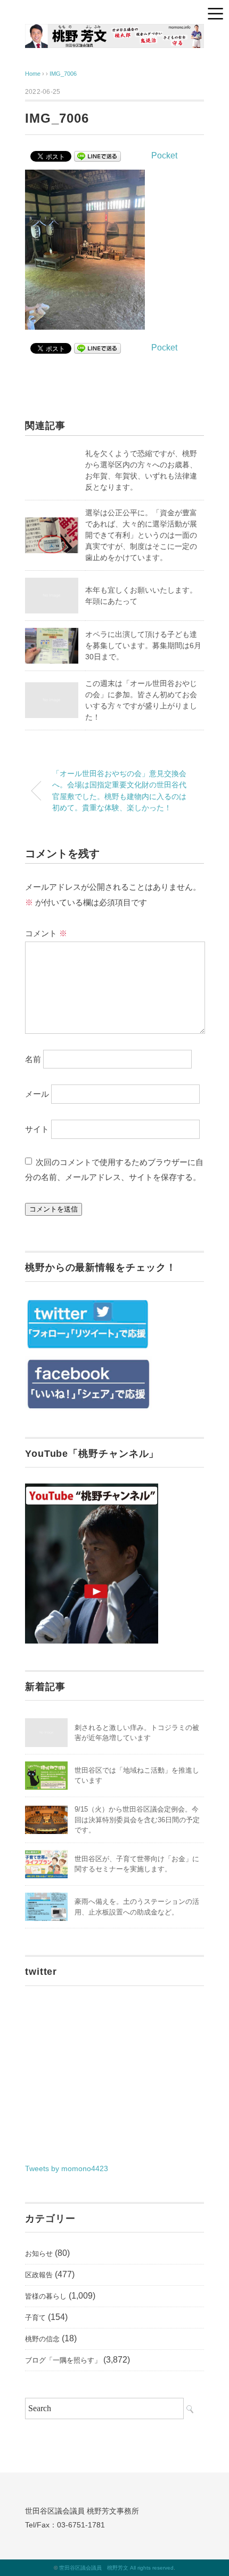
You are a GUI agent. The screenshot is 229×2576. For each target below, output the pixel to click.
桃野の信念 (42, 2339)
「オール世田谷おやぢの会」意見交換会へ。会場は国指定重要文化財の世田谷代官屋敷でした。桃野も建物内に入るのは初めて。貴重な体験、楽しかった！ (119, 791)
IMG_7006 (63, 74)
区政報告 (39, 2275)
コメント (46, 933)
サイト (37, 1129)
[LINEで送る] (97, 155)
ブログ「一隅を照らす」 (63, 2360)
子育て (35, 2318)
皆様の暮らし (46, 2296)
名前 (33, 1059)
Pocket (164, 155)
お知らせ (39, 2254)
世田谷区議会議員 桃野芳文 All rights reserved (116, 2568)
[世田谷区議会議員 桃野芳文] (114, 32)
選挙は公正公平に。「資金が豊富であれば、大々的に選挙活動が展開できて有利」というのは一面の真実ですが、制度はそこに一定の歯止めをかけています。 (141, 535)
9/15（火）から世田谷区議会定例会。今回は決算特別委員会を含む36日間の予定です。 (137, 1820)
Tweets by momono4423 (67, 2168)
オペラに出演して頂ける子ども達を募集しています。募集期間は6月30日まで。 (143, 645)
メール (37, 1094)
